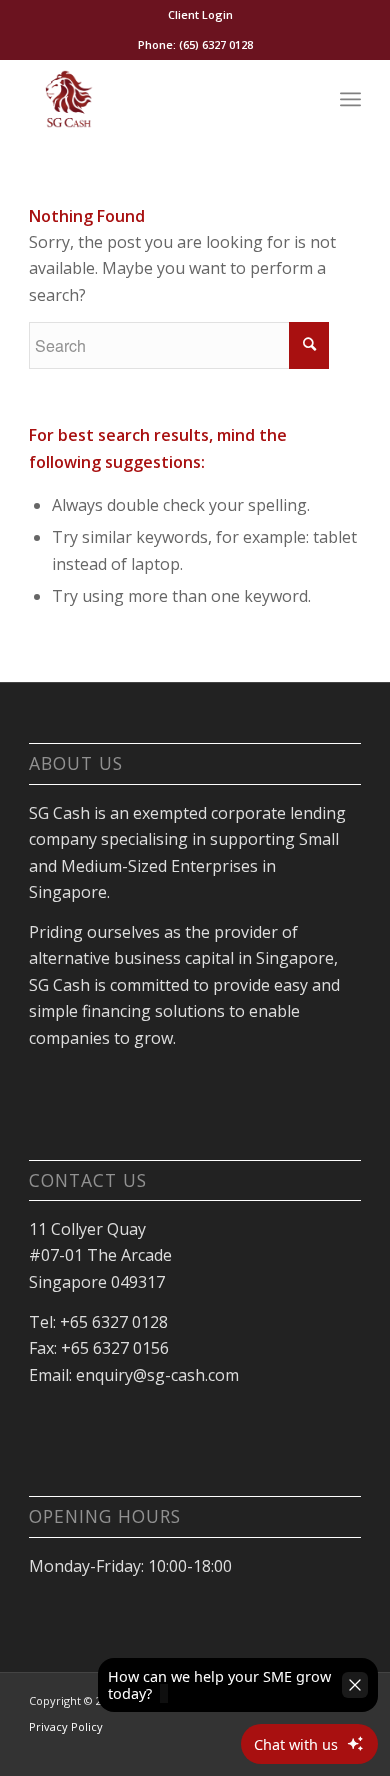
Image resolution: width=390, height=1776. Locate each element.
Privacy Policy (66, 1726)
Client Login (200, 14)
